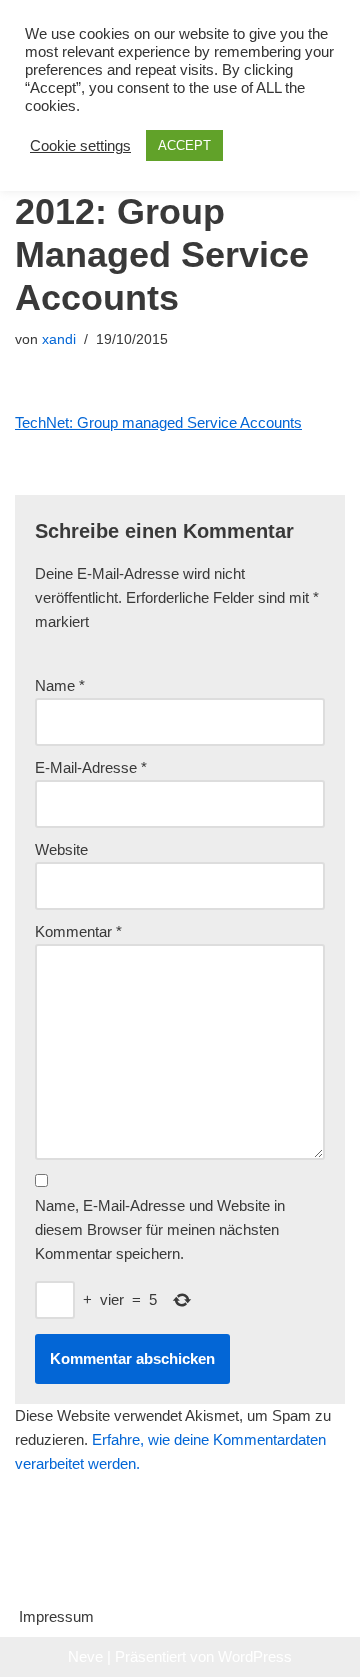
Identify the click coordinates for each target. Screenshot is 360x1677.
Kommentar (78, 931)
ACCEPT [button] (184, 145)
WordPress (255, 1656)
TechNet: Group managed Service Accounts (158, 422)
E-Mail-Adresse (91, 767)
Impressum (56, 1616)
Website (61, 849)
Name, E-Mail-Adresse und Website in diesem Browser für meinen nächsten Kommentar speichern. (160, 1229)
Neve (85, 1656)
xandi (59, 339)
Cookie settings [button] (80, 146)
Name (60, 685)
